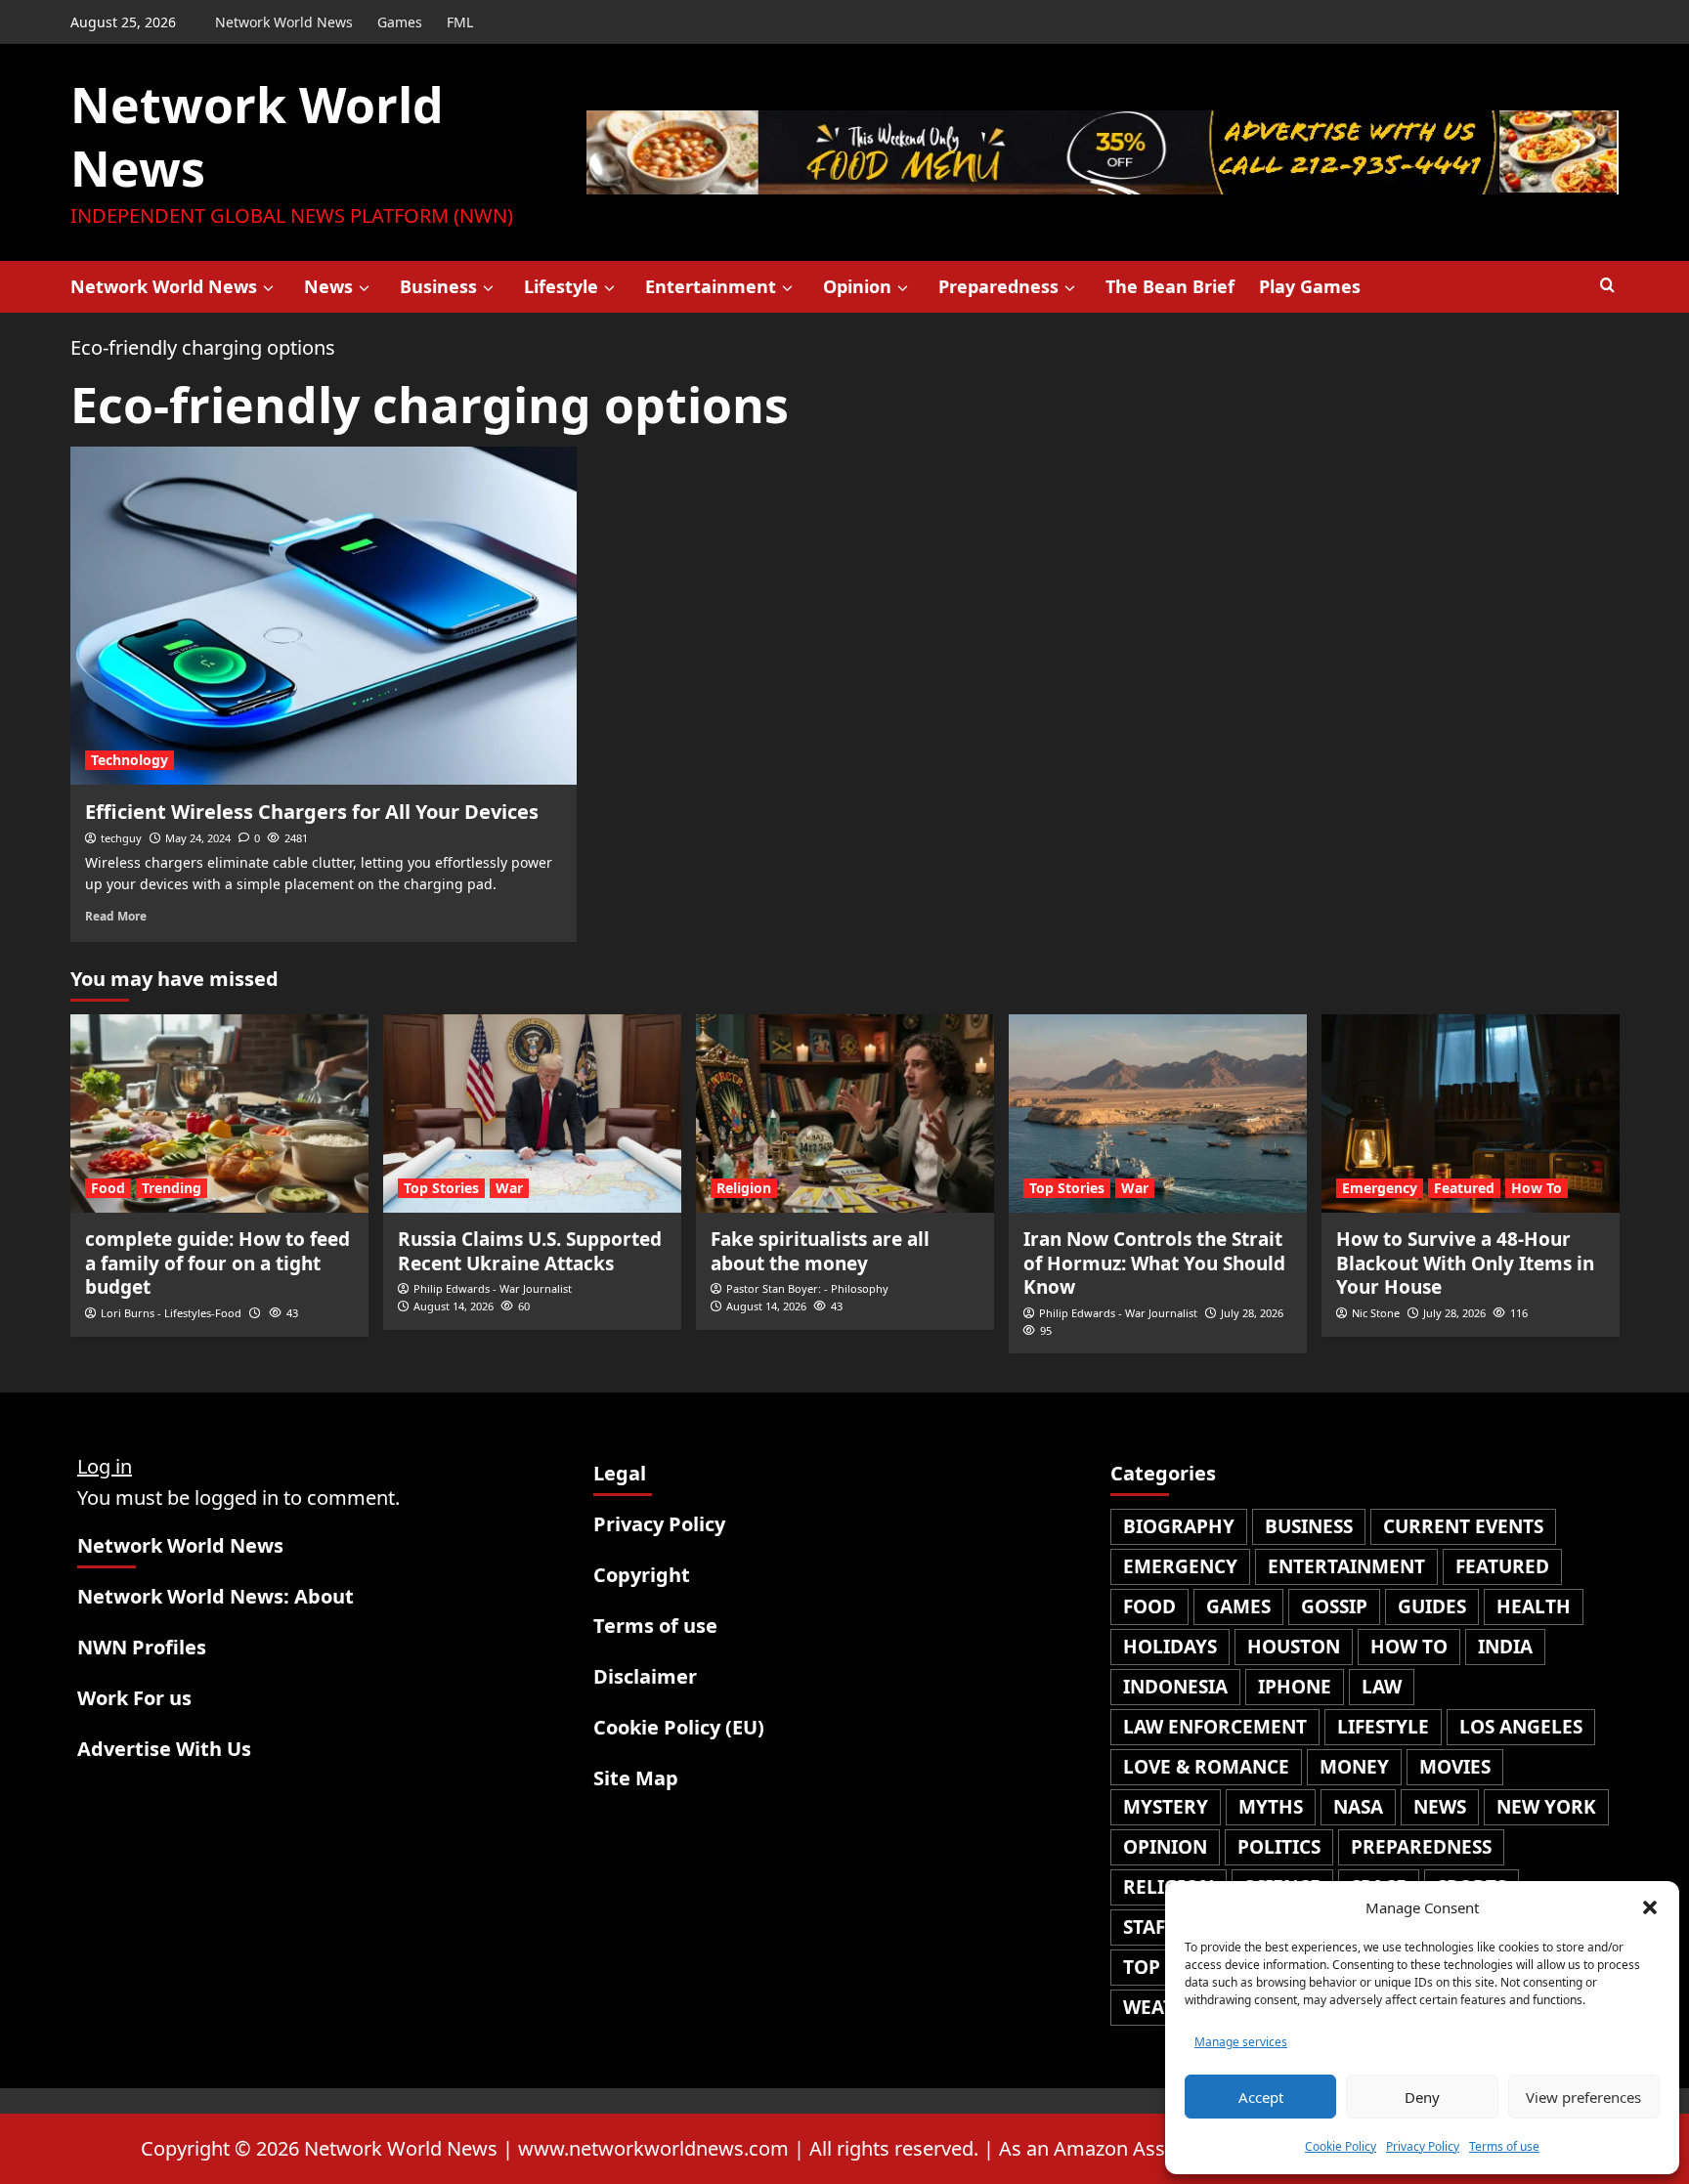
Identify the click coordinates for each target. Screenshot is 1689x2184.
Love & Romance (1206, 1767)
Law (1382, 1687)
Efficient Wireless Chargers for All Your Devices (312, 812)
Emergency (1380, 1188)
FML (460, 22)
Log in (105, 1466)
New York (1546, 1807)
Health (1534, 1606)
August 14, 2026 (454, 1306)
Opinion (857, 286)
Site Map (636, 1778)
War (509, 1188)
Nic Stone (1376, 1313)
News (328, 286)
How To (1537, 1188)
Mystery (1166, 1807)
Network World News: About (216, 1596)
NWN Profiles (142, 1647)
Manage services (1241, 2042)
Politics (1279, 1847)
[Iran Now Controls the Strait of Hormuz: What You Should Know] (1158, 1113)
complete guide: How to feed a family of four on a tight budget (217, 1263)
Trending (172, 1188)
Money (1354, 1767)
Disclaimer (645, 1676)
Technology (130, 760)
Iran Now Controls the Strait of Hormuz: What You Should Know (1154, 1263)
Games (400, 22)
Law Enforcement (1215, 1727)
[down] (268, 288)
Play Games (1310, 286)
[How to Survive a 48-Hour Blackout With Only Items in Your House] (1471, 1113)
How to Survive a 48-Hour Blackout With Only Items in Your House (1465, 1263)
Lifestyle (561, 286)
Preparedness (998, 286)
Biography (1179, 1526)
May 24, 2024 (198, 838)
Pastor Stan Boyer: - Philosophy (807, 1288)
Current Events (1463, 1526)
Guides (1432, 1606)
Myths (1271, 1807)
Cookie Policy (1341, 2146)
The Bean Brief (1170, 286)
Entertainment (711, 286)
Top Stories (441, 1188)
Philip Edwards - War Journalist (493, 1288)
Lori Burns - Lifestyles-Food (171, 1313)
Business (438, 286)
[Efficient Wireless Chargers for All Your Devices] (324, 616)
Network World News (284, 22)
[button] (1650, 1907)
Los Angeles (1521, 1727)
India (1505, 1647)
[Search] (1607, 286)
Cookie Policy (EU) (679, 1727)
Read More (116, 916)
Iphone (1295, 1687)
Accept (1261, 2097)
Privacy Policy (1423, 2146)
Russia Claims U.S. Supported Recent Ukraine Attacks (530, 1251)
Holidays (1170, 1647)
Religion (744, 1188)
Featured (1464, 1188)
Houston (1294, 1647)
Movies (1455, 1767)
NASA (1358, 1807)
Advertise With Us (164, 1749)
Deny (1422, 2097)
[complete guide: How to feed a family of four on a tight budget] (219, 1113)
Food (108, 1188)
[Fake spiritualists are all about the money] (845, 1113)
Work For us (134, 1698)
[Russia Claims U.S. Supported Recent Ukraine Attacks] (532, 1113)
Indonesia (1175, 1687)
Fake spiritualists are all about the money (820, 1251)
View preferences (1583, 2097)
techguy (121, 838)
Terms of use (1504, 2146)
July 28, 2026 (1252, 1313)
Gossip (1334, 1606)
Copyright (642, 1575)
